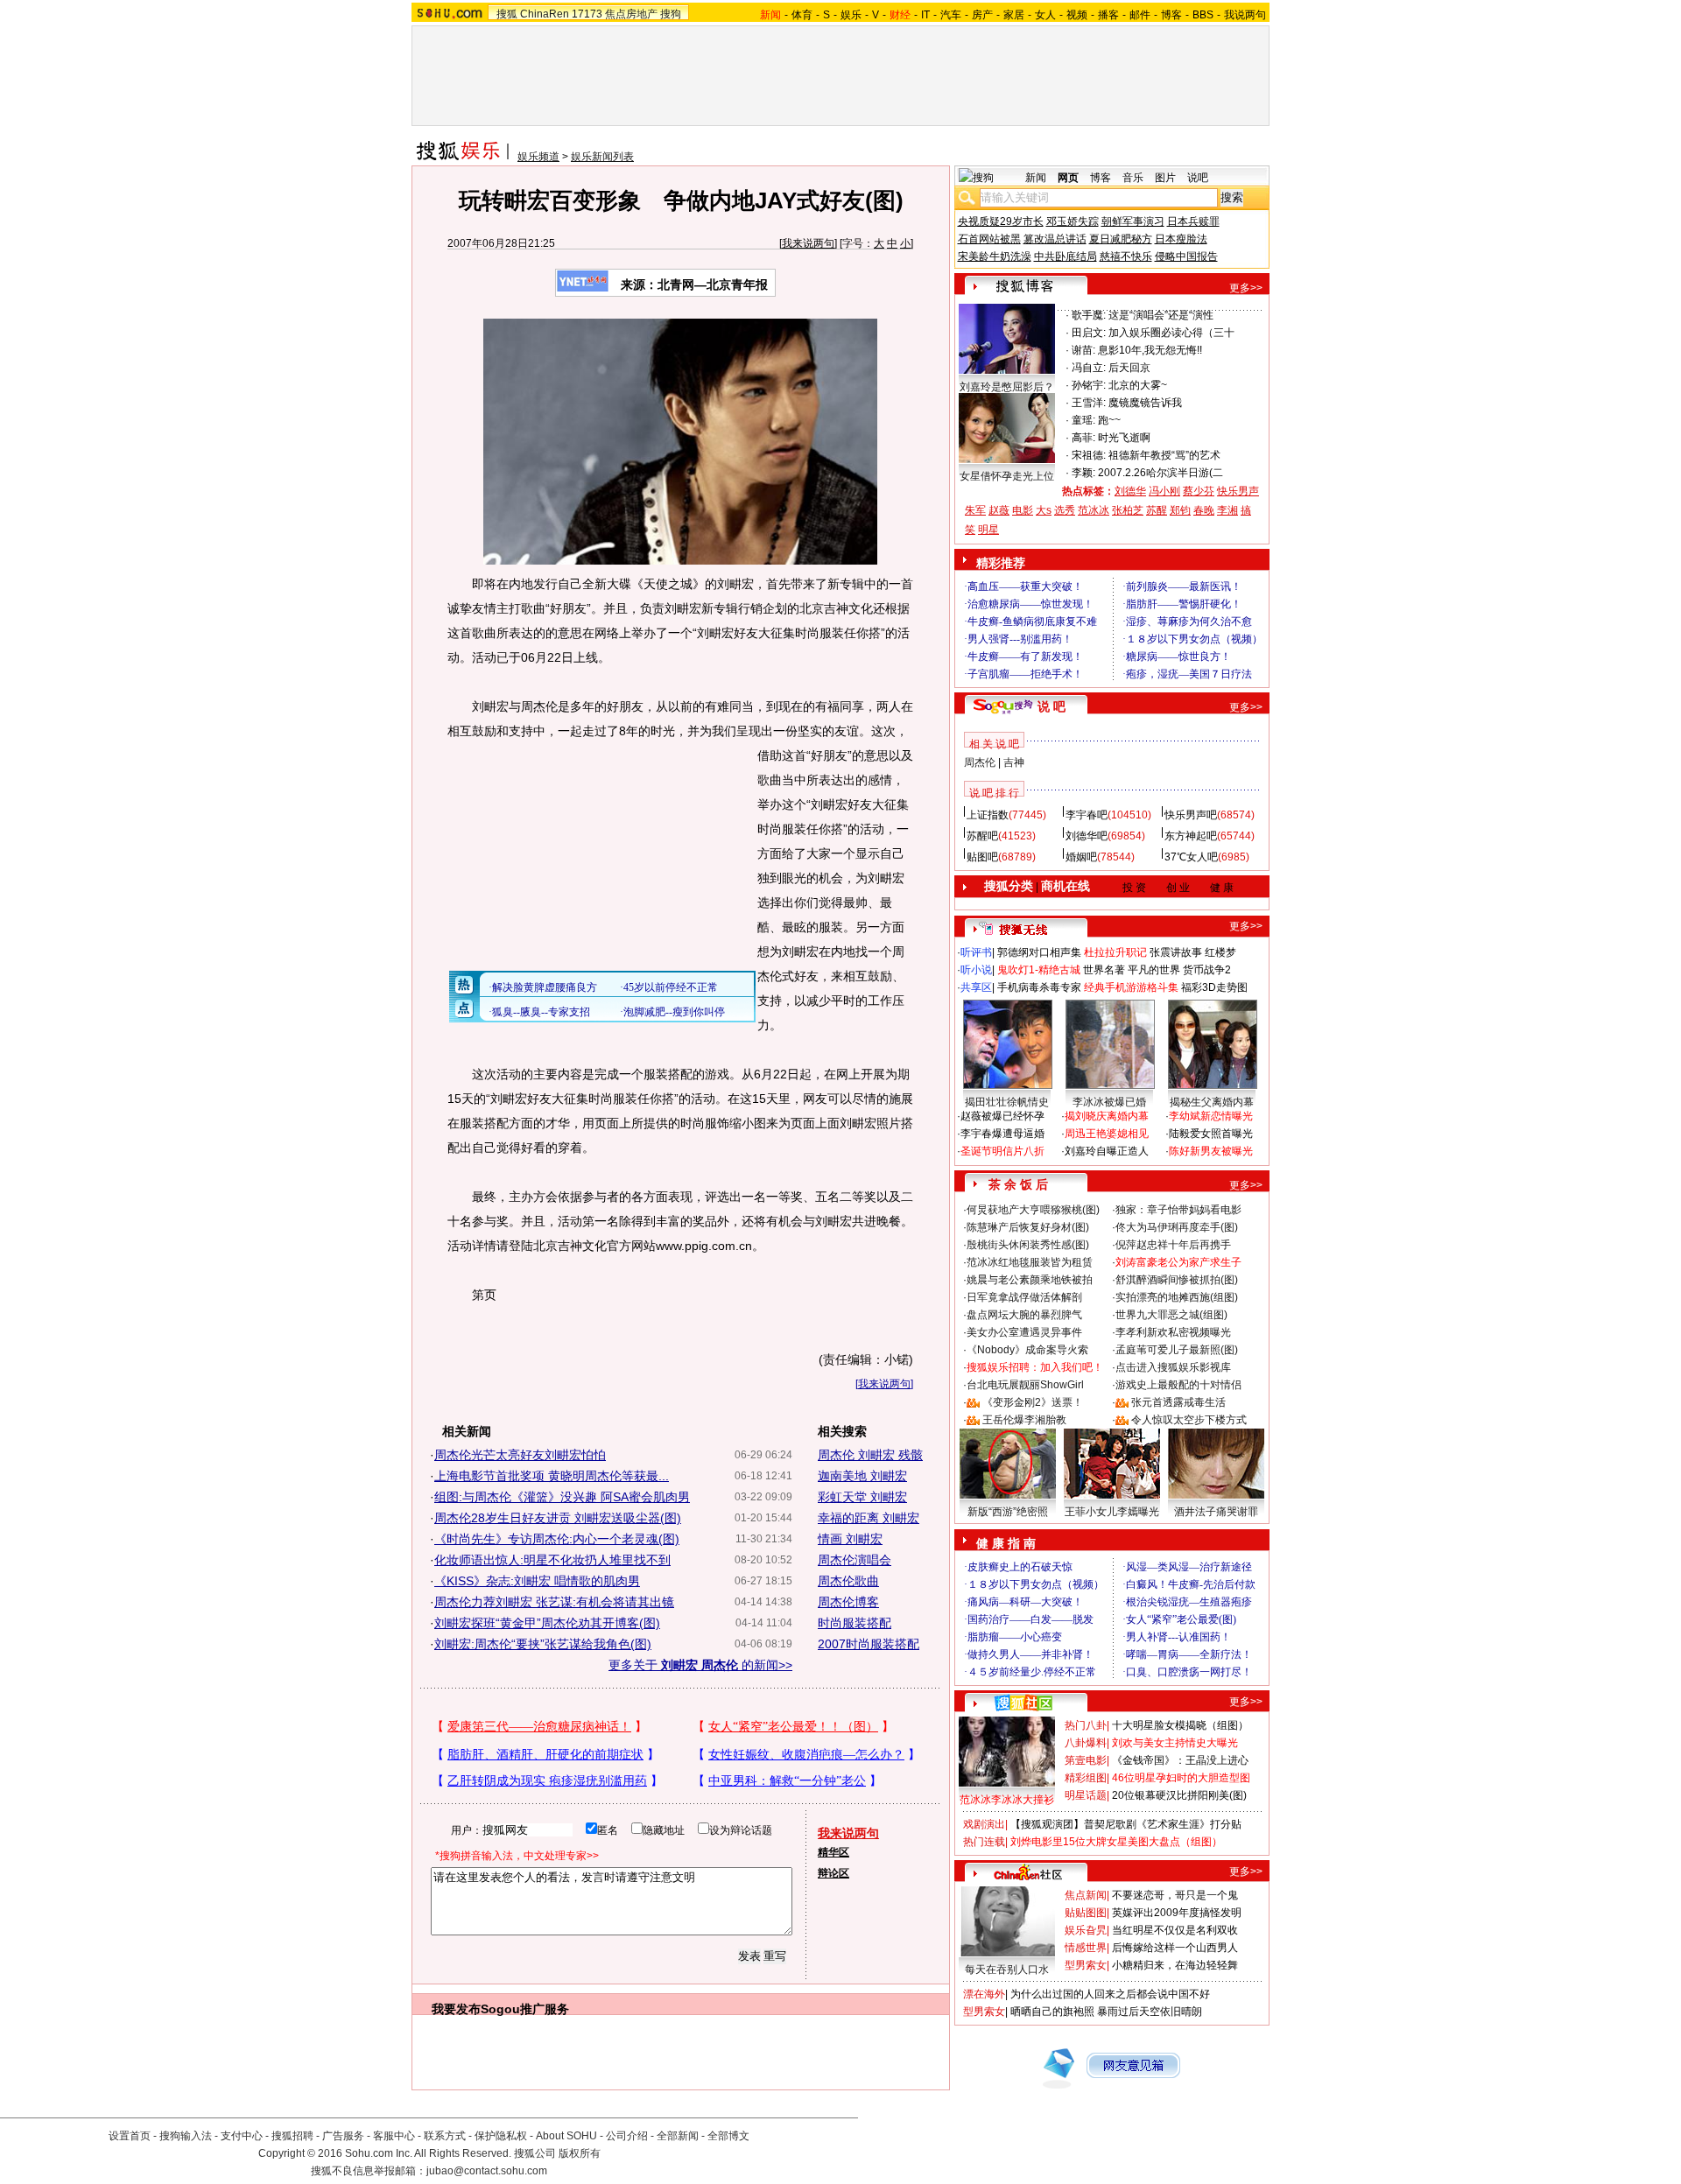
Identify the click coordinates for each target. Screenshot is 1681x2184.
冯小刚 (1164, 491)
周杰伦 (980, 762)
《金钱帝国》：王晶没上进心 (1180, 1760)
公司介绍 (627, 2136)
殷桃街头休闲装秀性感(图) (1028, 1245)
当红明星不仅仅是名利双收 (1175, 1930)
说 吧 (1052, 706)
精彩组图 (1086, 1778)
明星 (988, 530)
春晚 (1204, 510)
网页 (1068, 178)
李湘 (1227, 510)
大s (1044, 510)
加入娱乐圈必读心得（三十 (1171, 333)
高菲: (1083, 438)
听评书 (976, 952)
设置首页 (130, 2136)
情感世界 (1086, 1948)
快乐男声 (1238, 491)
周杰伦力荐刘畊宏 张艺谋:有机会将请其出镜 (554, 1602)
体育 (802, 15)
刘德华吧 (1087, 836)
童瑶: (1083, 420)
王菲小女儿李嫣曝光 (1112, 1512)
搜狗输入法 (186, 2136)
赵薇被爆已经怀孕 (1002, 1116)
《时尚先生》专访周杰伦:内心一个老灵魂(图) (557, 1539)
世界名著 (1104, 970)
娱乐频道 (538, 157)
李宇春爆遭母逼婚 (1002, 1134)
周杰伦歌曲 (848, 1581)
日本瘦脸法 (1181, 239)
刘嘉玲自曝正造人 (1107, 1151)
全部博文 (728, 2136)
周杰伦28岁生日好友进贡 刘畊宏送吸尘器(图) (558, 1518)
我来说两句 (808, 243)
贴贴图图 (1086, 1913)
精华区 (833, 1852)
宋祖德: (1089, 455)
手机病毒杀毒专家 (1039, 987)
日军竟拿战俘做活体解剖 (1024, 1297)
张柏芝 (1128, 510)
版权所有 (580, 2153)
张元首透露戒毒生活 (1178, 1402)
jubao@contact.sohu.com (487, 2171)
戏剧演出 (984, 1824)
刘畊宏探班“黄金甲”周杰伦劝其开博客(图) (547, 1623)
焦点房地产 (631, 14)
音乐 (1133, 178)
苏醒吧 (982, 836)
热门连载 (984, 1842)
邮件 (1140, 15)
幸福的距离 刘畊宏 (869, 1518)
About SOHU (566, 2136)
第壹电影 (1086, 1760)
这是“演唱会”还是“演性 (1161, 315)
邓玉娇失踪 (1073, 221)
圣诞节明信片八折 (1002, 1151)
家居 (1014, 15)
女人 (1045, 15)
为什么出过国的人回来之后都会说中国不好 (1110, 1994)
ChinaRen (545, 14)
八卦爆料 (1086, 1743)
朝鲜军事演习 (1133, 221)
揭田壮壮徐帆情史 (1007, 1102)
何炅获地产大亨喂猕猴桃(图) (1033, 1210)
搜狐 (507, 14)
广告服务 (343, 2136)
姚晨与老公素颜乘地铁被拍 (1030, 1280)
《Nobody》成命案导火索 (1027, 1350)
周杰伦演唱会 (855, 1560)
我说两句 (1245, 15)
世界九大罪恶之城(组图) (1171, 1315)
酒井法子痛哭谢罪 (1216, 1512)
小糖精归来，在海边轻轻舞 (1175, 1965)
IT (925, 15)
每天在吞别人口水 (1007, 1970)
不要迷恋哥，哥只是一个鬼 (1175, 1895)
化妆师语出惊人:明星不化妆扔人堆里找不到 (552, 1560)
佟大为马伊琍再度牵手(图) (1177, 1227)
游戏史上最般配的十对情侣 (1178, 1385)
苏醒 (1157, 510)
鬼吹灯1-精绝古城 (1039, 970)
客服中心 (394, 2136)
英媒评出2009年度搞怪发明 (1177, 1913)
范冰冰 (1094, 510)
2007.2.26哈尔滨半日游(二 (1161, 473)
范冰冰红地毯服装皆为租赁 (1030, 1262)
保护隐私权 (501, 2136)
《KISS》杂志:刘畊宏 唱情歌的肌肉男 (537, 1581)
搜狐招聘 (292, 2136)
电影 (1023, 510)
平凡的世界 (1154, 970)
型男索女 (1086, 1965)
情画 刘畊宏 (850, 1539)
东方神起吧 (1191, 836)
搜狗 (671, 14)
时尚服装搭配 (855, 1623)
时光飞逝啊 (1124, 438)
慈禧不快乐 (1126, 256)
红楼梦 (1220, 952)
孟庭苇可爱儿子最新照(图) (1177, 1350)
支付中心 (242, 2136)
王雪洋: (1089, 403)
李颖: (1083, 473)
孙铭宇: (1089, 385)
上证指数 (988, 815)
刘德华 (1130, 491)
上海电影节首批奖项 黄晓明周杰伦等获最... (552, 1476)
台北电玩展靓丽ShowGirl (1025, 1385)
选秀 (1065, 510)
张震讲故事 (1176, 952)
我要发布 (456, 2009)
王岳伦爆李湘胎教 (1024, 1420)
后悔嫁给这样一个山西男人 (1175, 1948)
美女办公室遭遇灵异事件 (1024, 1332)
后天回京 (1129, 368)
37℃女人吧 (1191, 857)
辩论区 (833, 1873)
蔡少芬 (1199, 491)
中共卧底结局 (1066, 256)
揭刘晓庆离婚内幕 (1107, 1116)
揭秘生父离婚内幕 (1212, 1102)
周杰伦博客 (848, 1602)
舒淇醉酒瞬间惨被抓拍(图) (1177, 1280)
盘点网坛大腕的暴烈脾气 (1024, 1315)
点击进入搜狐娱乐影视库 (1173, 1367)
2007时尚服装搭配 (869, 1644)
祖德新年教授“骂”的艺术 (1164, 455)
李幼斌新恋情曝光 (1211, 1116)
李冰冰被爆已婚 (1109, 1102)
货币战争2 (1207, 970)
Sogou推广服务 (525, 2009)
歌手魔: (1089, 315)
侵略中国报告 (1186, 256)
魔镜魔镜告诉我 (1145, 403)
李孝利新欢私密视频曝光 (1173, 1332)
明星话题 (1086, 1795)
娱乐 (851, 15)
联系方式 (445, 2136)
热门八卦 (1086, 1725)
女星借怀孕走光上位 (1007, 476)
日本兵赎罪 (1193, 221)
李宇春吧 (1087, 815)
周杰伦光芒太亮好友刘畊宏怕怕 (520, 1455)
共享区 (976, 987)
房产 (982, 15)
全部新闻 (678, 2136)
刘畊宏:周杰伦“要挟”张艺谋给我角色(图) (543, 1644)
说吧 (1198, 178)
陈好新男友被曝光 (1211, 1151)
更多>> (1246, 288)
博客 (1171, 15)
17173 (587, 14)
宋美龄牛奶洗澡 (995, 256)
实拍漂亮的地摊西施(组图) (1177, 1297)
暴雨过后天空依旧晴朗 (1150, 2012)
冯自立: (1089, 368)
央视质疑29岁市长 (1001, 221)
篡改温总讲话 (1055, 239)
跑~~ (1109, 420)
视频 (1077, 15)
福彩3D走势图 (1214, 987)
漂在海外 (984, 1994)
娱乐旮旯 (1086, 1930)
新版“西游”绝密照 (1008, 1512)
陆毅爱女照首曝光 (1211, 1134)
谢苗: (1083, 350)
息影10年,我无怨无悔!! (1150, 350)
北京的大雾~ (1138, 385)
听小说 (976, 970)
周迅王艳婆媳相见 (1107, 1134)
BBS (1203, 15)
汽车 (951, 15)
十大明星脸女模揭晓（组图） (1180, 1725)
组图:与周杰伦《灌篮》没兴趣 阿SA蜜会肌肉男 (562, 1497)
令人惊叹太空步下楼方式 (1189, 1420)
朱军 (975, 510)
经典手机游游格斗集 (1131, 987)
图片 (1165, 178)
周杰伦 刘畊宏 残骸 (870, 1455)
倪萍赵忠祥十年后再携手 (1173, 1245)
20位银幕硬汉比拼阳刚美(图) (1179, 1795)
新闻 (1036, 178)
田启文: (1089, 333)
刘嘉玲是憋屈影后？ (1007, 387)
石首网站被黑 (989, 239)
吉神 (1014, 762)
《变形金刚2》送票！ (1033, 1402)
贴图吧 (982, 857)
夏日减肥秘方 (1121, 239)
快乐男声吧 (1191, 815)
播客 (1108, 15)
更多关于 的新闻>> (700, 1665)
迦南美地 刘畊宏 (862, 1476)
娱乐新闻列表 (602, 157)
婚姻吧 (1081, 857)
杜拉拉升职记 (1115, 952)
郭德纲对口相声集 (1039, 952)
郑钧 (1180, 510)
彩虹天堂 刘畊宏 (862, 1497)
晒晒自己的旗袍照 (1052, 2012)
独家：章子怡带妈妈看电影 (1178, 1210)
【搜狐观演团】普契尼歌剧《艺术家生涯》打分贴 (1126, 1824)
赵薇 (999, 510)
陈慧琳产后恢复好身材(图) (1028, 1227)
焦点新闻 (1086, 1895)
